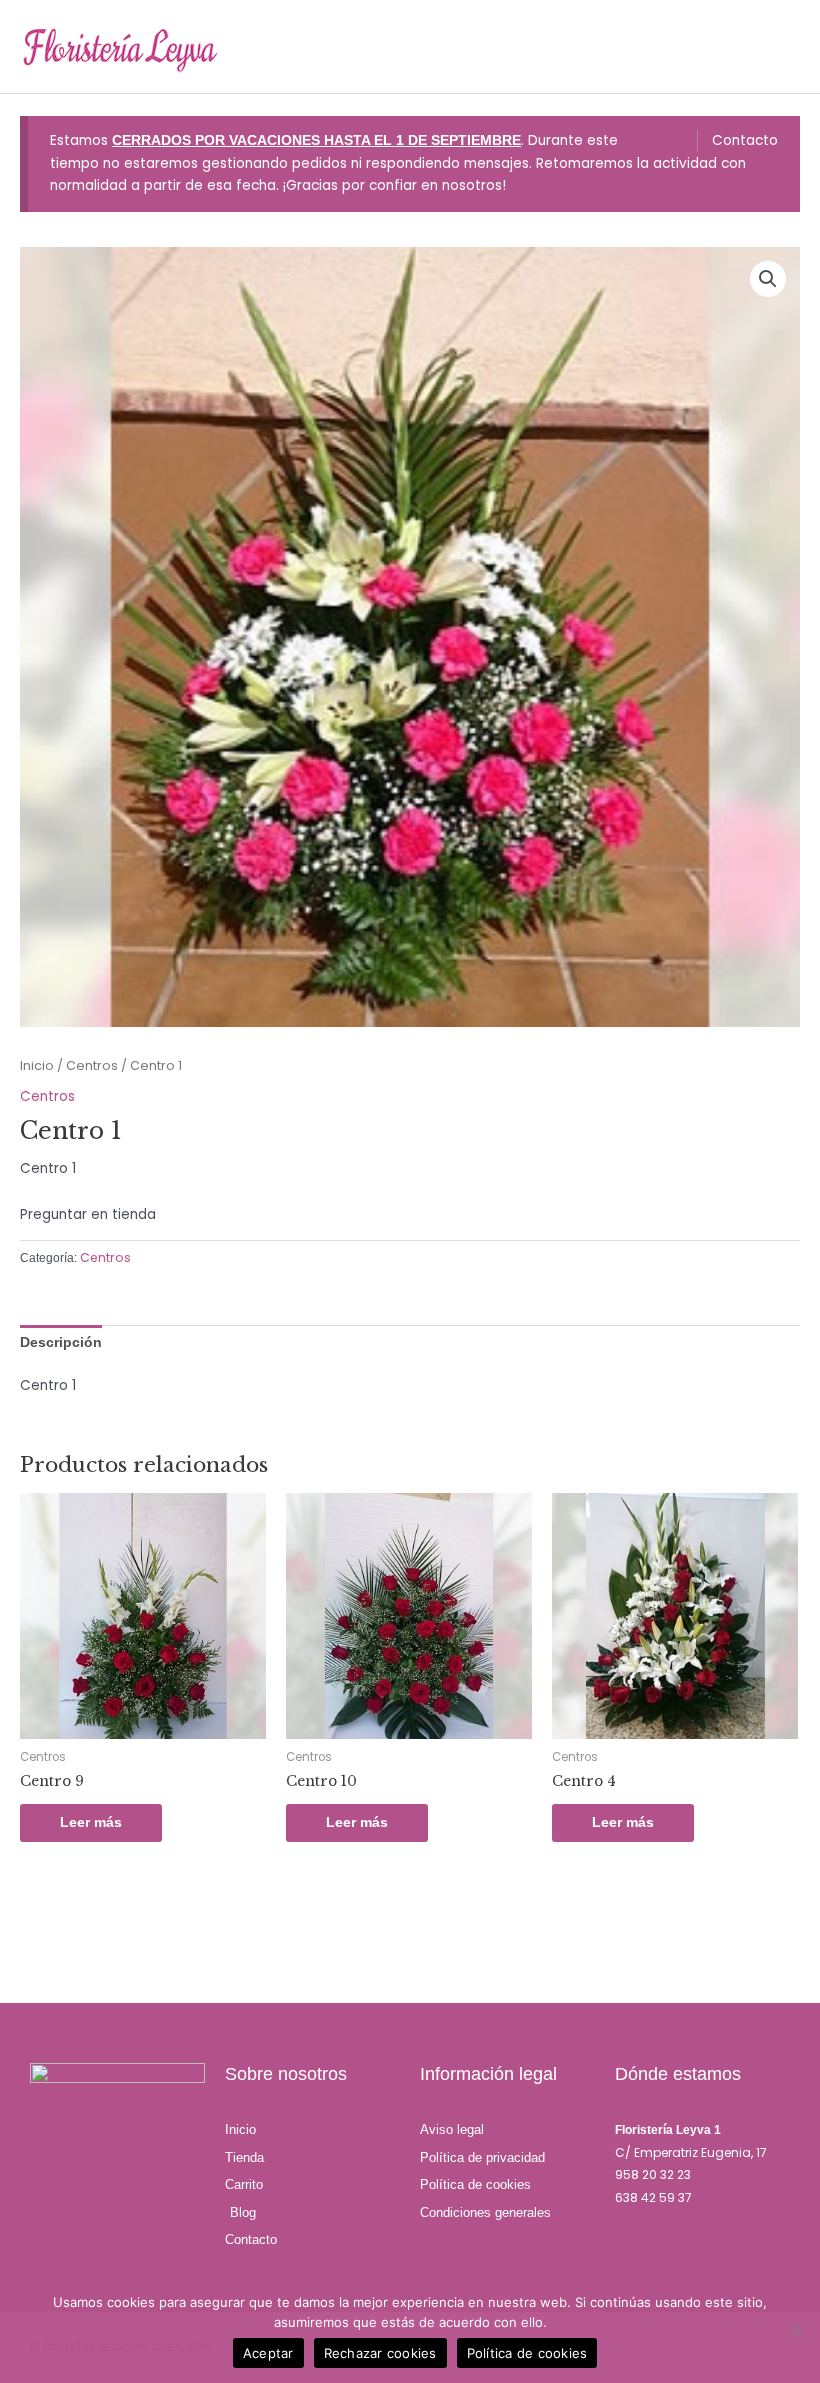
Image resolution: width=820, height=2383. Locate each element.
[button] (768, 279)
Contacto (745, 140)
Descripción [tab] (61, 1342)
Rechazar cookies (380, 2353)
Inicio (37, 1065)
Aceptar (268, 2353)
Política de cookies (527, 2353)
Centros (92, 1065)
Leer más (91, 1822)
